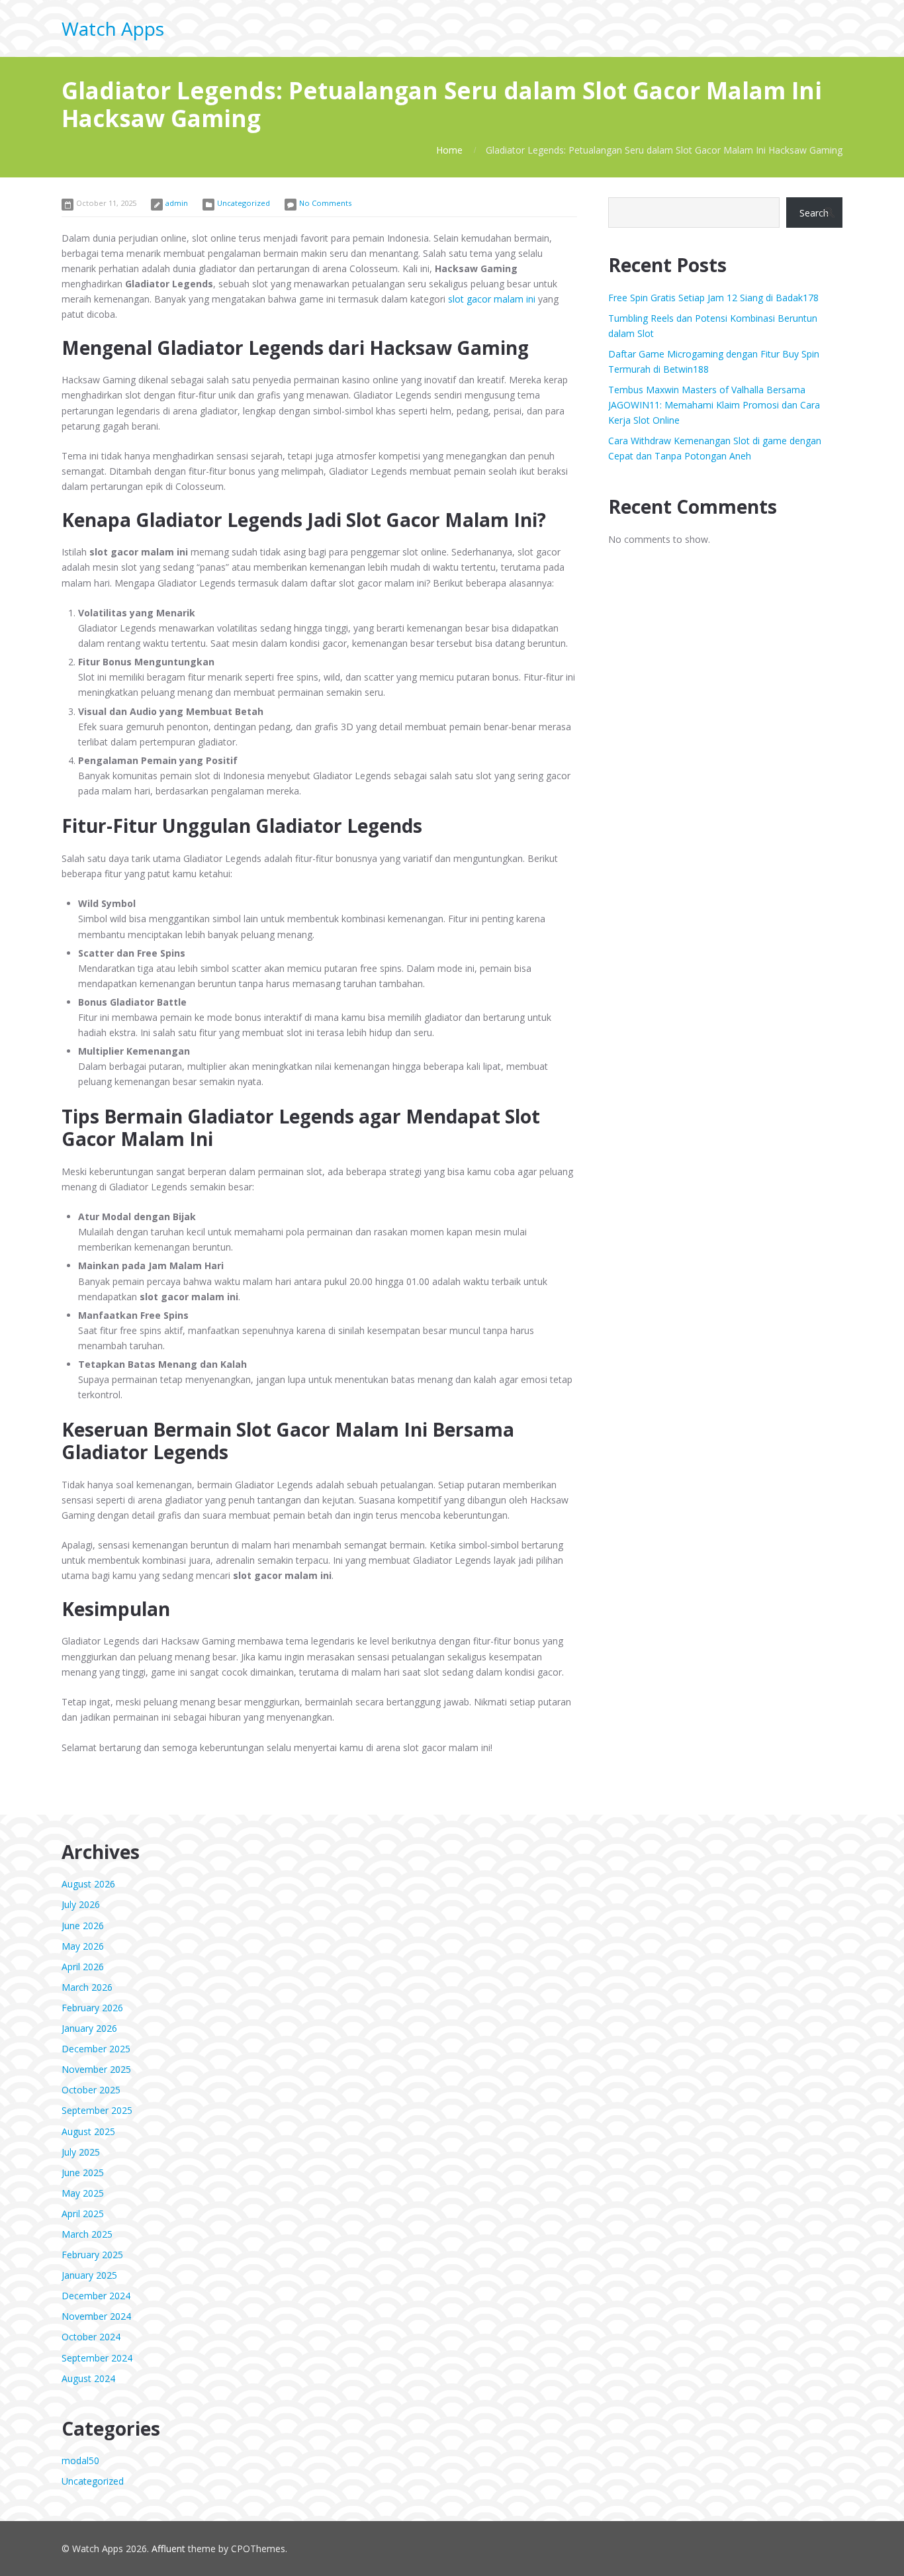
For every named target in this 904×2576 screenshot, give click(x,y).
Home (449, 150)
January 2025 (89, 2275)
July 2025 (81, 2152)
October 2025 (91, 2090)
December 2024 (96, 2296)
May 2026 (83, 1946)
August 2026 (88, 1884)
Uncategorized (244, 203)
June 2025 (83, 2172)
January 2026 (89, 2028)
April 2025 (83, 2214)
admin (177, 203)
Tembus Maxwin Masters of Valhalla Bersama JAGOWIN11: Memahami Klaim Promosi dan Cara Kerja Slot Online (714, 405)
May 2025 (83, 2193)
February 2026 (92, 2008)
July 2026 (81, 1904)
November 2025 (96, 2069)
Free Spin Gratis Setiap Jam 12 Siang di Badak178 (713, 298)
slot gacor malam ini (492, 299)
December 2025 (96, 2049)
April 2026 (83, 1967)
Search (814, 213)
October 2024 (91, 2337)
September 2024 (97, 2358)
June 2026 (83, 1926)
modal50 (80, 2460)
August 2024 (88, 2378)
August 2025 (88, 2131)
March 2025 (87, 2234)
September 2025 (97, 2110)
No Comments (325, 203)
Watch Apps (113, 28)
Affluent (168, 2549)
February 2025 (92, 2255)
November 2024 (96, 2316)
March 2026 (87, 1987)
